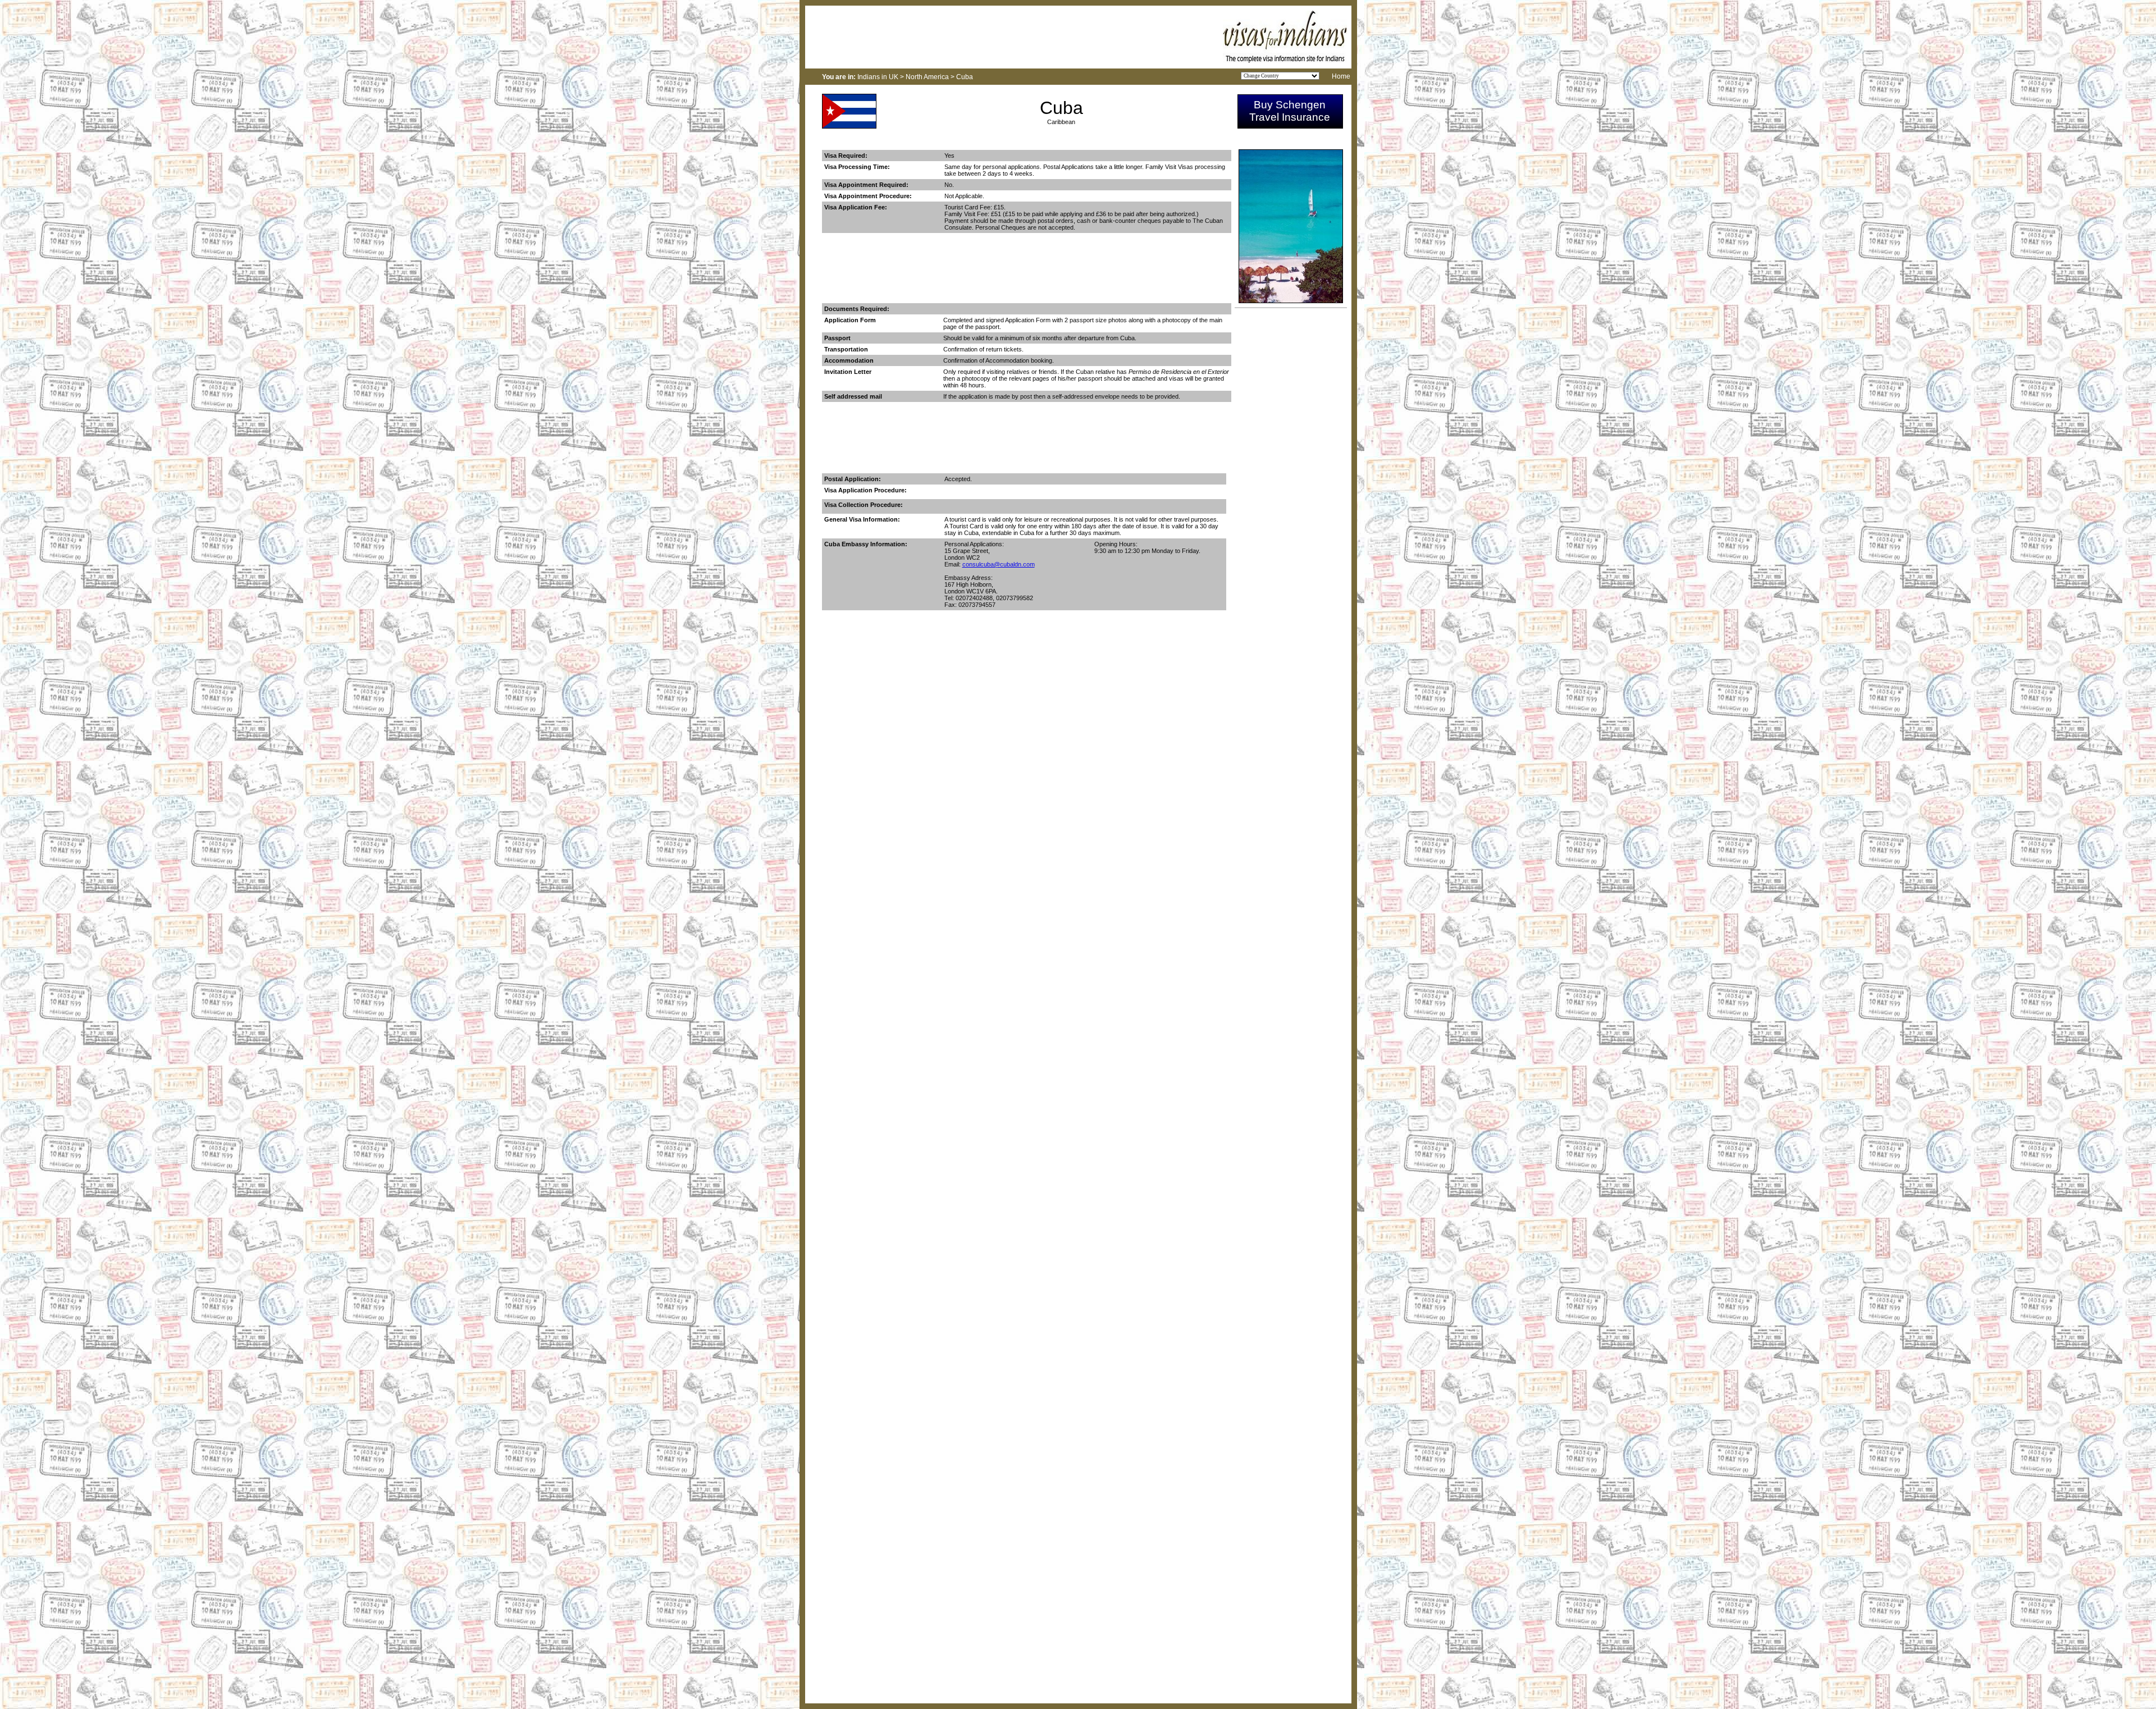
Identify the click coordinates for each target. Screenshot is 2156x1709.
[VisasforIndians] (1285, 60)
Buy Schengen (1290, 105)
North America (927, 77)
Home (1341, 76)
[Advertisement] (1026, 273)
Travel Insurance (1290, 117)
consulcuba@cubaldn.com (999, 564)
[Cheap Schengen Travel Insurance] (1290, 125)
